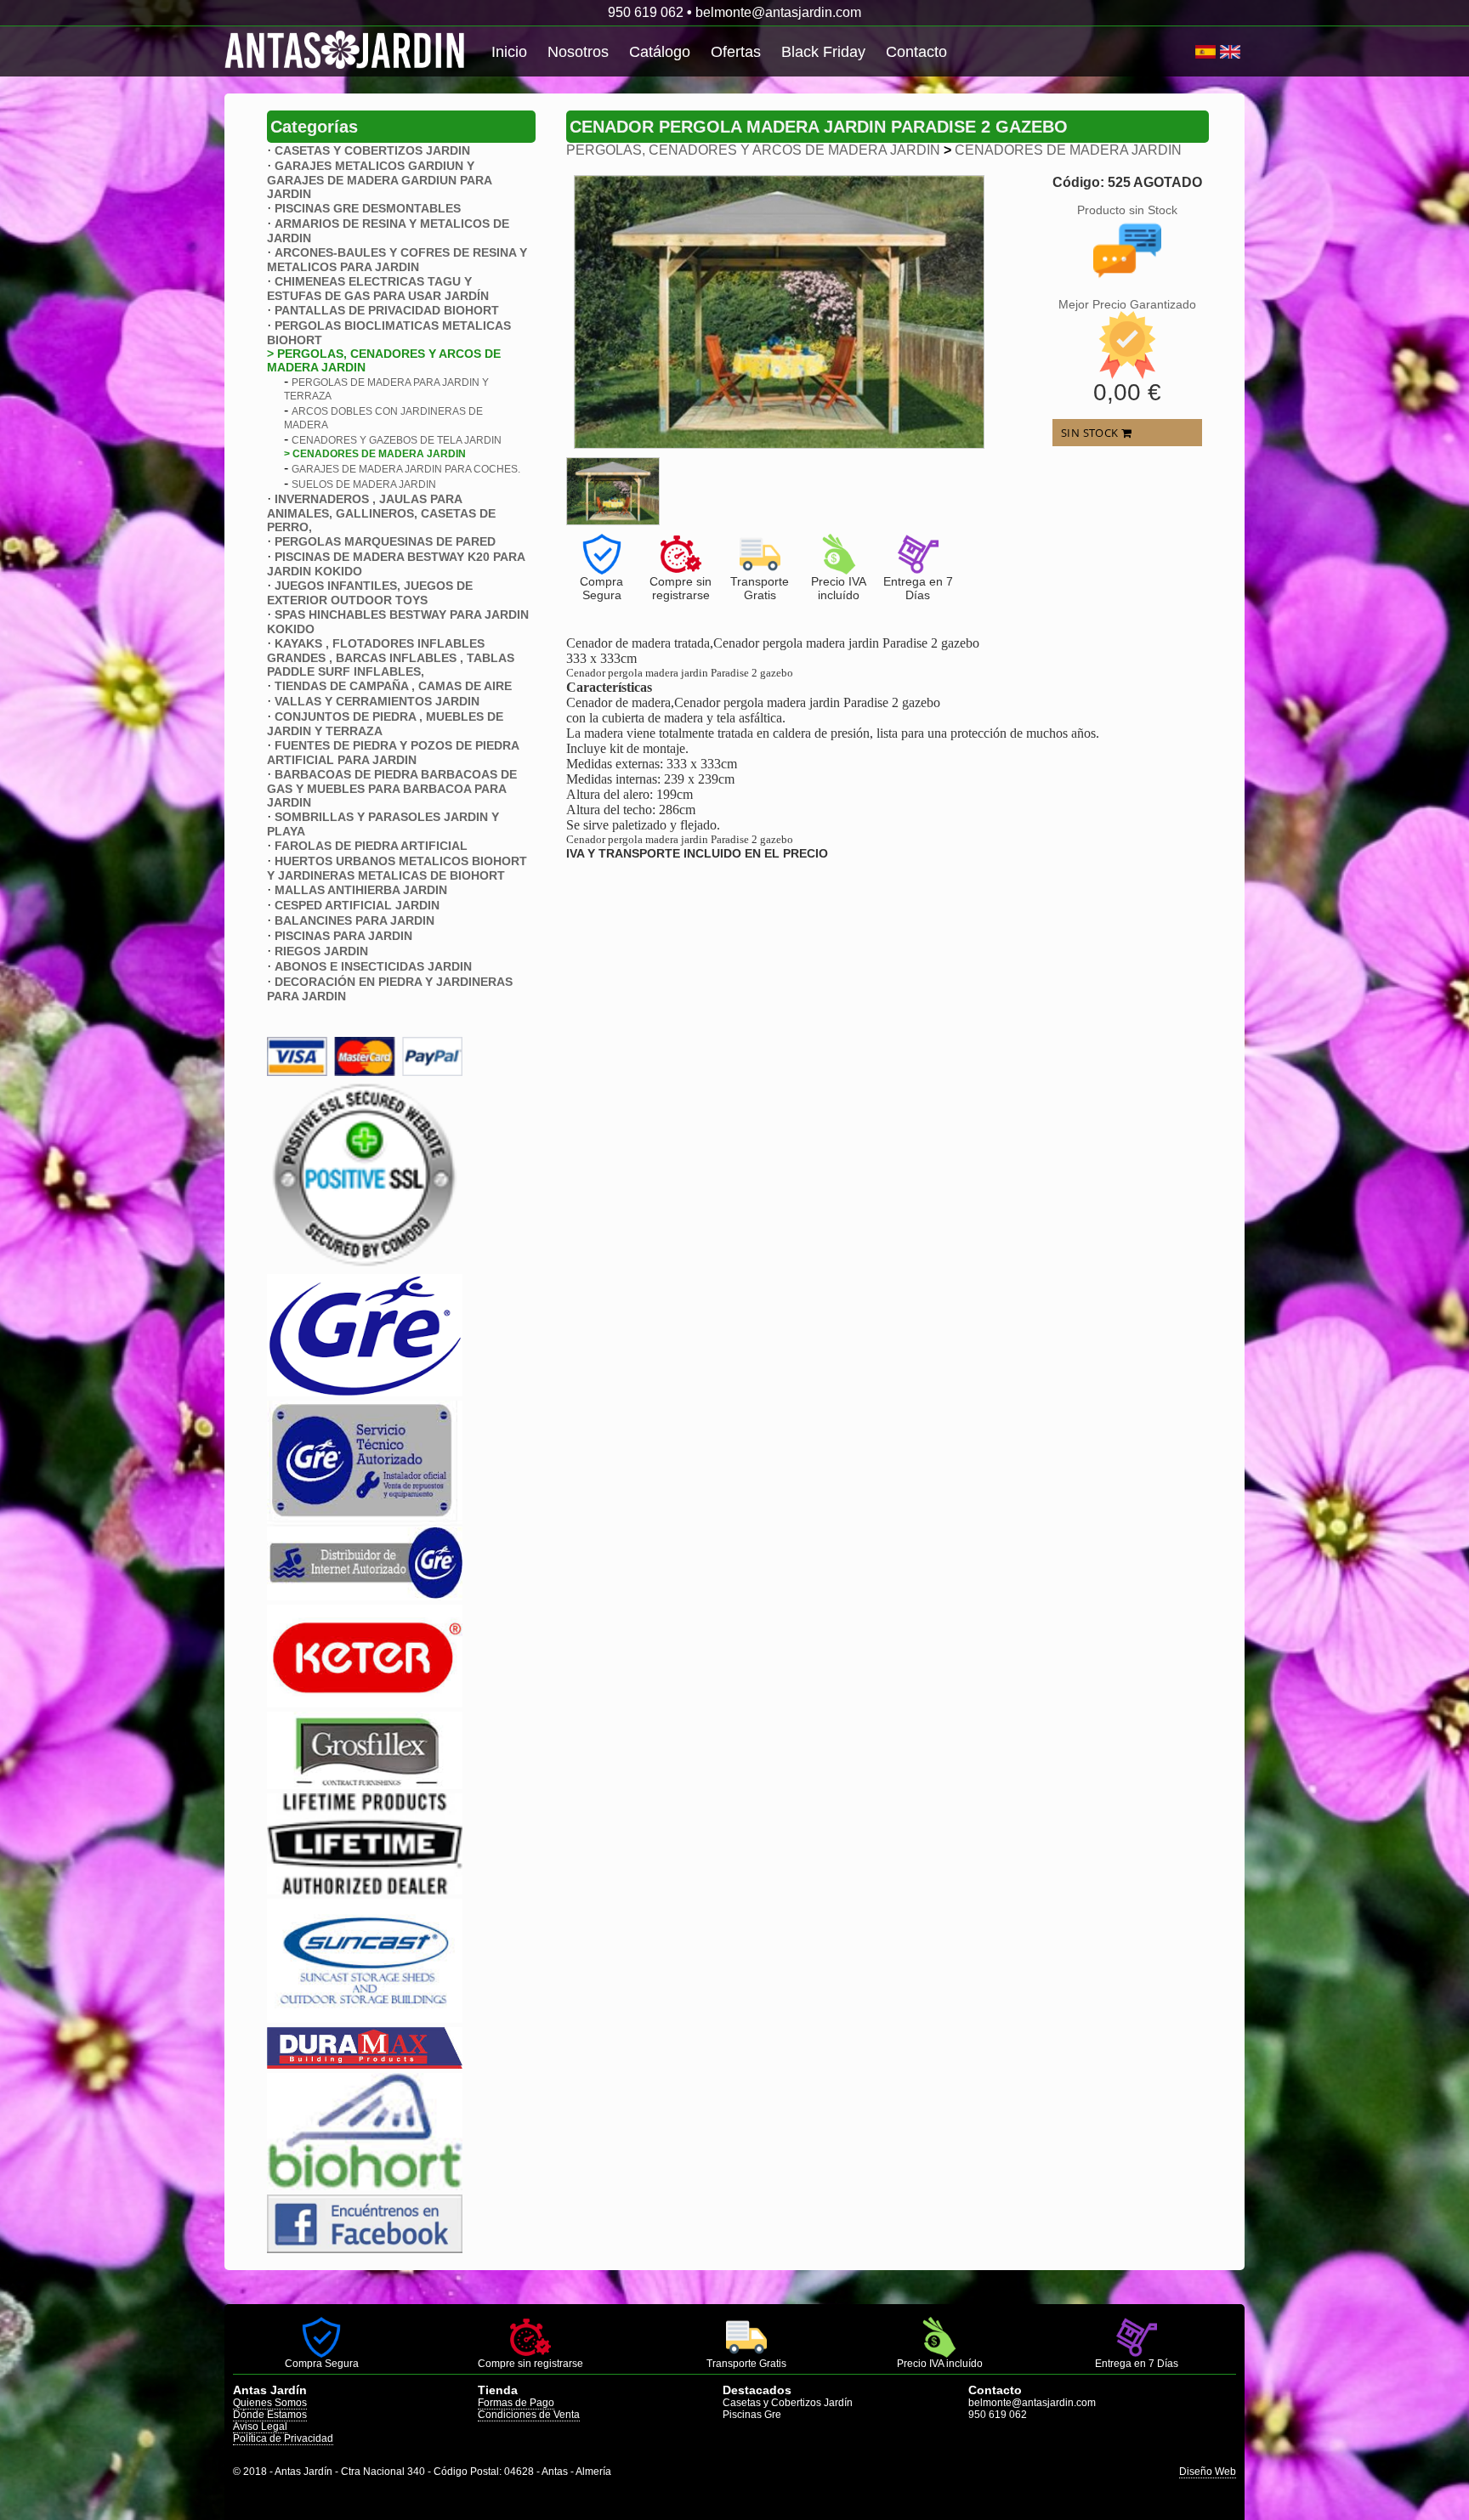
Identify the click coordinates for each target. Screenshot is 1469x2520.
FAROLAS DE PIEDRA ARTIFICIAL (371, 846)
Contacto (916, 52)
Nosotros (578, 52)
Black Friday (823, 52)
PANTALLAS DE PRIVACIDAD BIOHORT (387, 310)
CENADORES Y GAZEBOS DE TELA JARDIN (397, 440)
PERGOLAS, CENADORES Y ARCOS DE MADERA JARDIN (753, 150)
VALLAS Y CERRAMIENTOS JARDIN (377, 701)
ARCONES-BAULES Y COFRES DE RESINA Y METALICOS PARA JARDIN (397, 260)
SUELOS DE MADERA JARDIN (364, 484)
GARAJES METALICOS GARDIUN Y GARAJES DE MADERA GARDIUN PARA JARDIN (379, 180)
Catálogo (660, 52)
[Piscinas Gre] (365, 1392)
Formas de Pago (516, 2403)
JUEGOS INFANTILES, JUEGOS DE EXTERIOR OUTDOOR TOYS (370, 593)
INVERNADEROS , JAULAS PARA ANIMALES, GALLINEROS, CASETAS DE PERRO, (381, 513)
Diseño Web (1208, 2472)
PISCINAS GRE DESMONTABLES (368, 208)
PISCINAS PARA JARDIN (343, 936)
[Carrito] (1193, 52)
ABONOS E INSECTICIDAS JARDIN (373, 966)
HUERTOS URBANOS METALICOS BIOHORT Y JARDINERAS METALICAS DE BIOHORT (397, 868)
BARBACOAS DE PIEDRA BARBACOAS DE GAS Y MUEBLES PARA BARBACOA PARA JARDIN (392, 788)
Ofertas (736, 52)
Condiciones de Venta (529, 2415)
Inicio (509, 52)
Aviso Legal (260, 2427)
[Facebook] (365, 2248)
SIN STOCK (1091, 433)
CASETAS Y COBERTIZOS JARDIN (372, 150)
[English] (1230, 52)
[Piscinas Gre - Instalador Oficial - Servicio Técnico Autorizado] (365, 1596)
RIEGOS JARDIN (321, 951)
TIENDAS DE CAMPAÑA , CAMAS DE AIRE (393, 686)
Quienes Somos (270, 2403)
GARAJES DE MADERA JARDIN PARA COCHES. (406, 469)
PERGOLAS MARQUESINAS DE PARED (385, 541)
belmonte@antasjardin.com (778, 12)
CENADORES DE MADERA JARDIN (1068, 150)
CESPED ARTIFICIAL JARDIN (357, 905)
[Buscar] (1189, 52)
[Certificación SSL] (365, 1265)
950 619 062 (646, 12)
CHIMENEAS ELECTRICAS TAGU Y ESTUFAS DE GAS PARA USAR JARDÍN (378, 289)
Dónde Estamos (270, 2415)
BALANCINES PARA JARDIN (354, 920)
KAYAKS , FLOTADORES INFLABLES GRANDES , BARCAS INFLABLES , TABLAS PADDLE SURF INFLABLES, (391, 657)
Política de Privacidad (283, 2438)
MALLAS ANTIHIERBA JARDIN (361, 890)
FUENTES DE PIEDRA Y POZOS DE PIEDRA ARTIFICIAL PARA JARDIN (393, 753)
